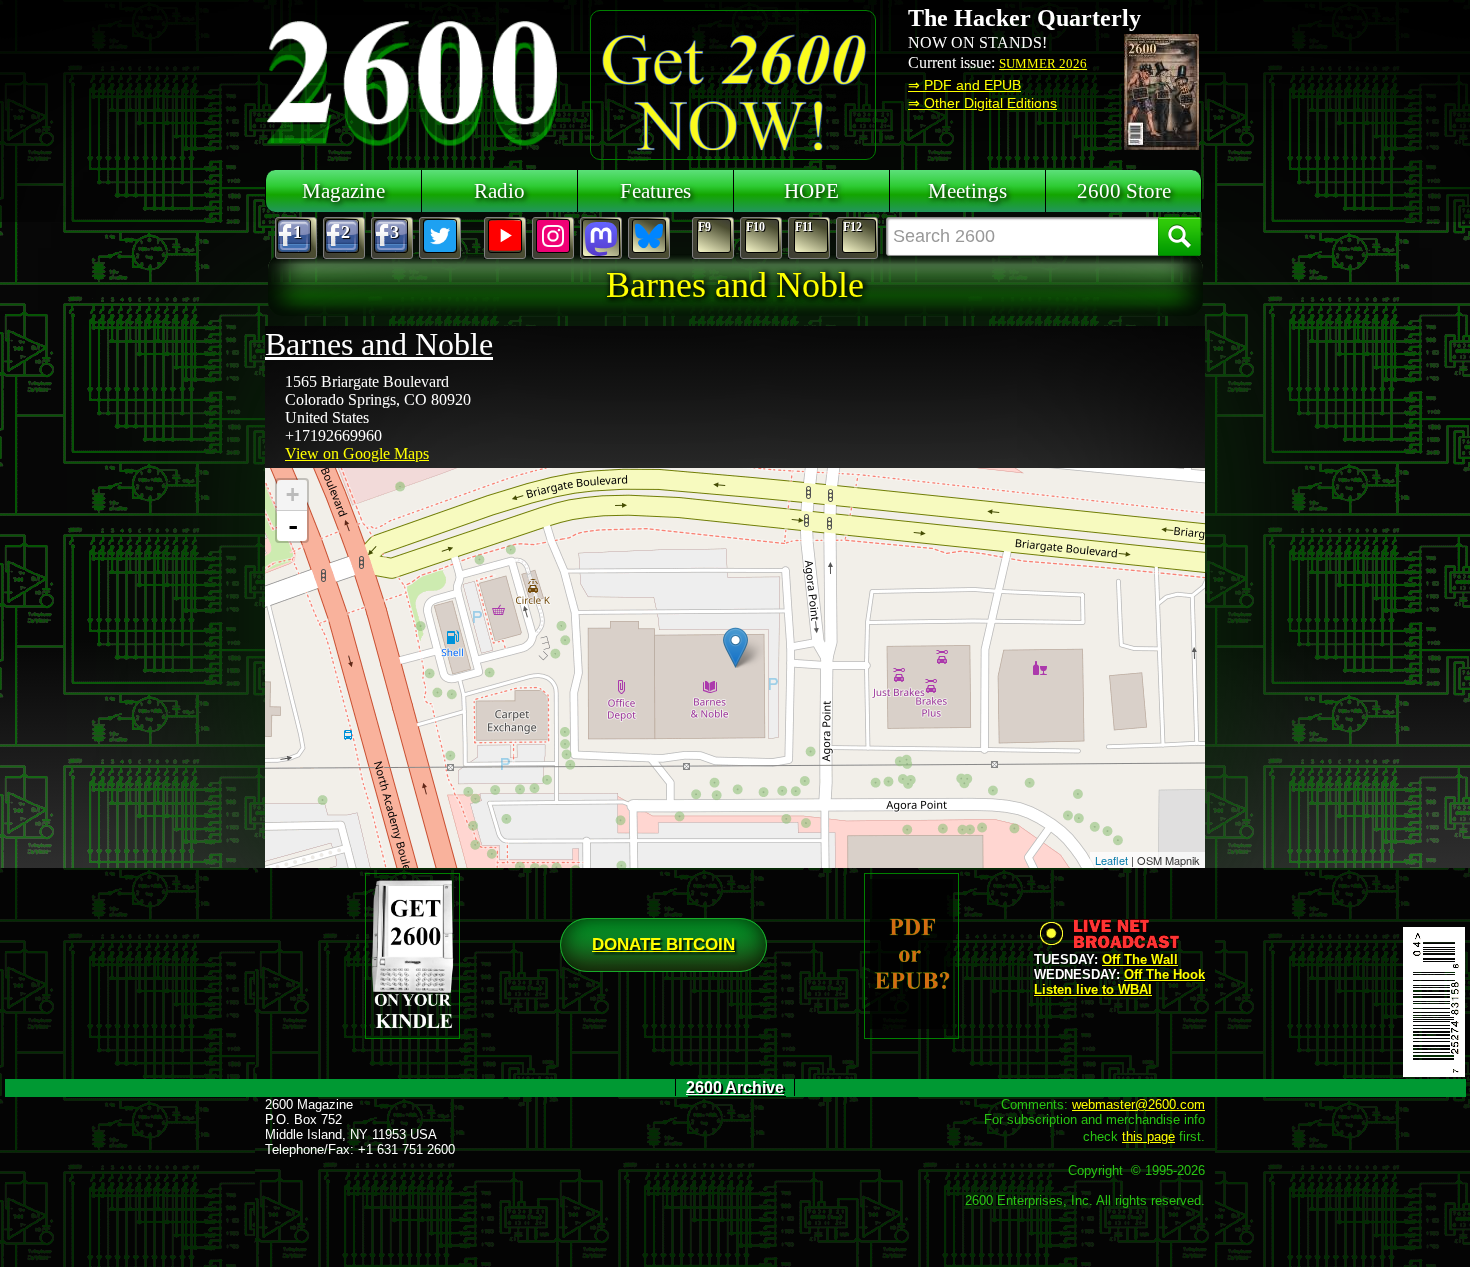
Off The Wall (1140, 959)
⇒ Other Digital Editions (982, 103)
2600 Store (1124, 190)
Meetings (967, 190)
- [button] (293, 526)
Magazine (343, 190)
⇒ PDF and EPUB (964, 85)
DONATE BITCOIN (663, 944)
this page (1148, 1136)
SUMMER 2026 (1043, 63)
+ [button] (292, 494)
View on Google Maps (357, 453)
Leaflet (1111, 860)
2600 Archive (735, 1087)
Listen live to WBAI (1093, 989)
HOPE (811, 190)
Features (655, 190)
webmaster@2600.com (1138, 1104)
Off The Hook (1164, 974)
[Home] (415, 80)
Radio (499, 190)
